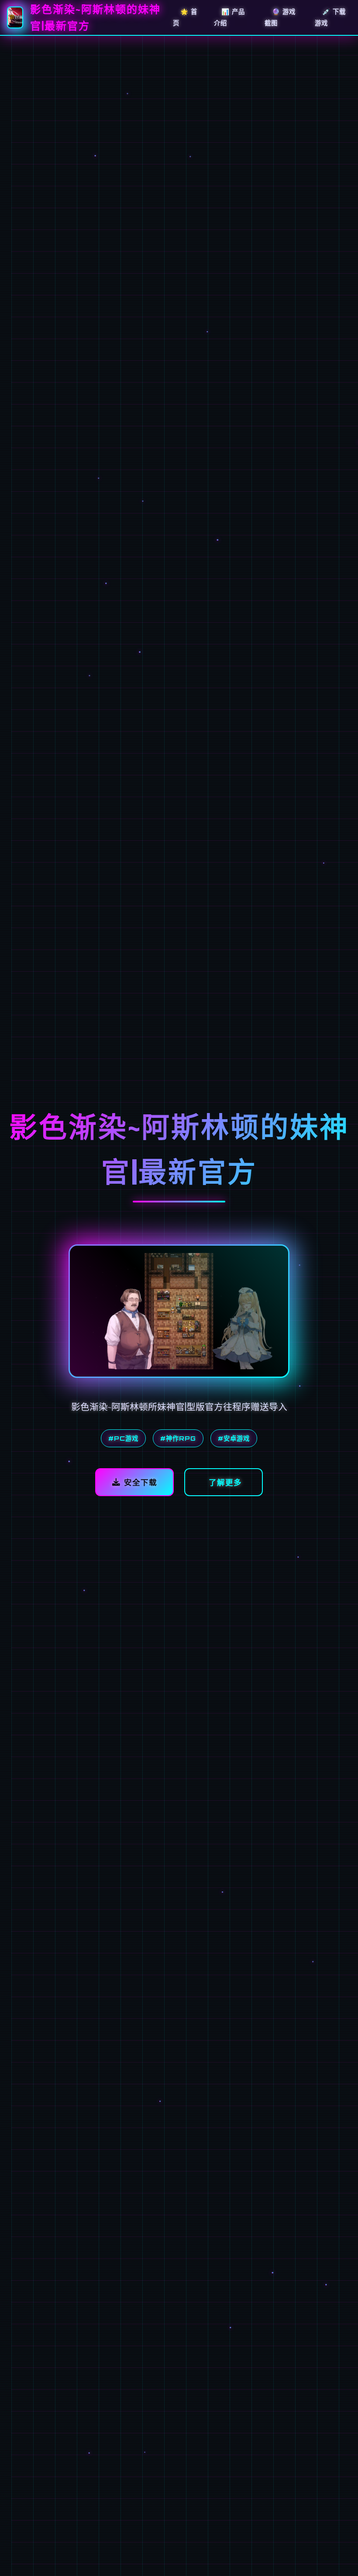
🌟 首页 (185, 17)
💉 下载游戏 (330, 17)
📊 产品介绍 (229, 17)
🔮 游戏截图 (280, 17)
